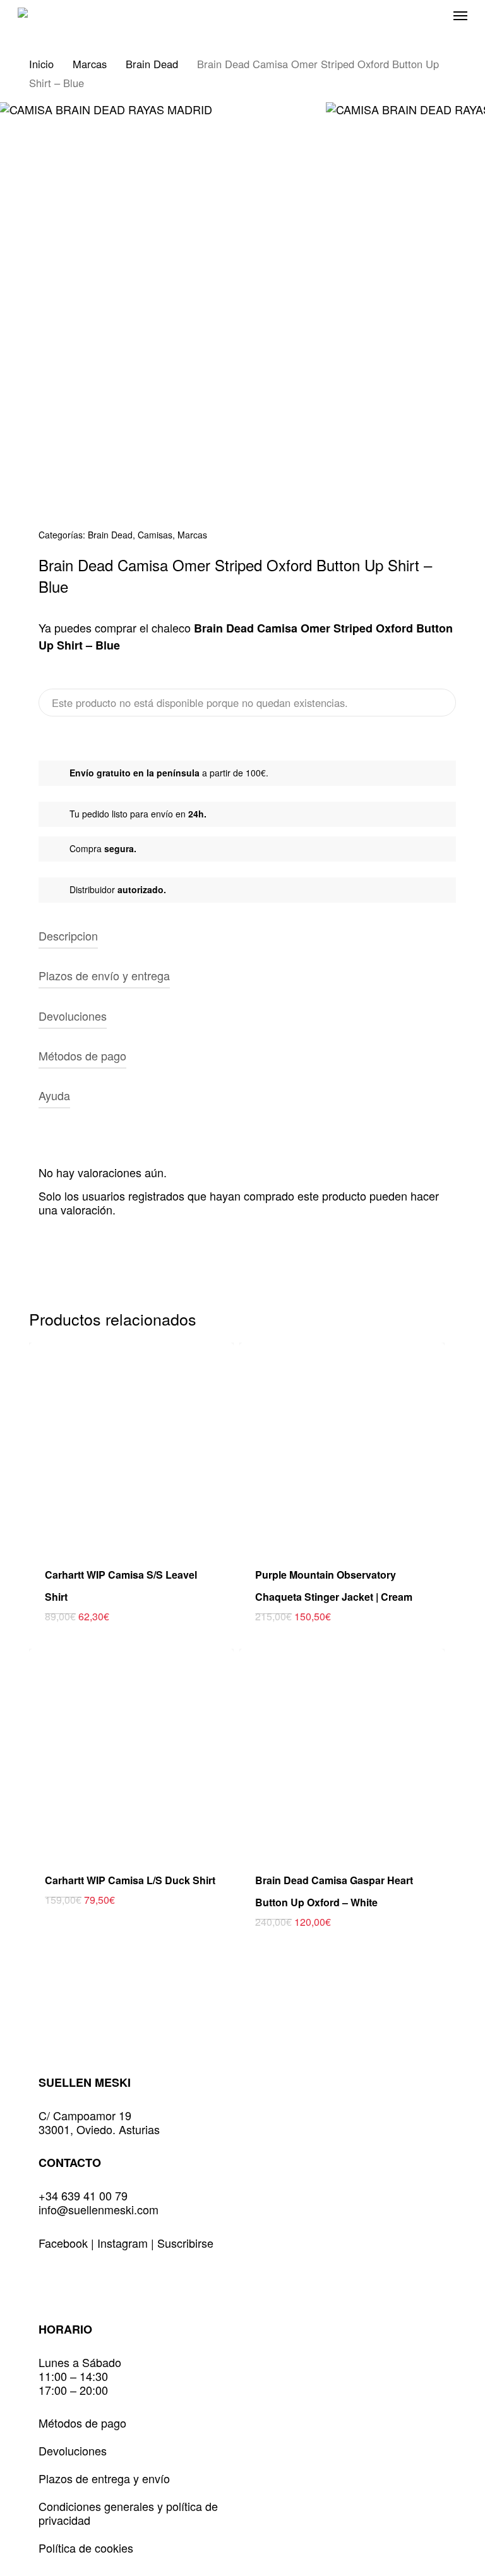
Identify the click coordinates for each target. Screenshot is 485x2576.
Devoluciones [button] (73, 1016)
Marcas (90, 64)
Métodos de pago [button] (82, 1055)
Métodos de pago (82, 2423)
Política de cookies (86, 2548)
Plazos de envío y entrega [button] (104, 975)
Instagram (124, 2243)
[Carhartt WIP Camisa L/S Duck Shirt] (131, 1751)
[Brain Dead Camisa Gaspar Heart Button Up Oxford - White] (342, 1751)
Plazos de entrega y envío (104, 2478)
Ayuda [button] (54, 1095)
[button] (460, 15)
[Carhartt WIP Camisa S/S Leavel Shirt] (131, 1445)
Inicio (41, 64)
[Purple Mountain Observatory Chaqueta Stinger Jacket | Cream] (342, 1445)
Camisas (155, 535)
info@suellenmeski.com (99, 2209)
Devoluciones (73, 2450)
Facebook (65, 2243)
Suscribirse (185, 2243)
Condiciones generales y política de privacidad (128, 2513)
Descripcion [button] (68, 935)
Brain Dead (152, 64)
